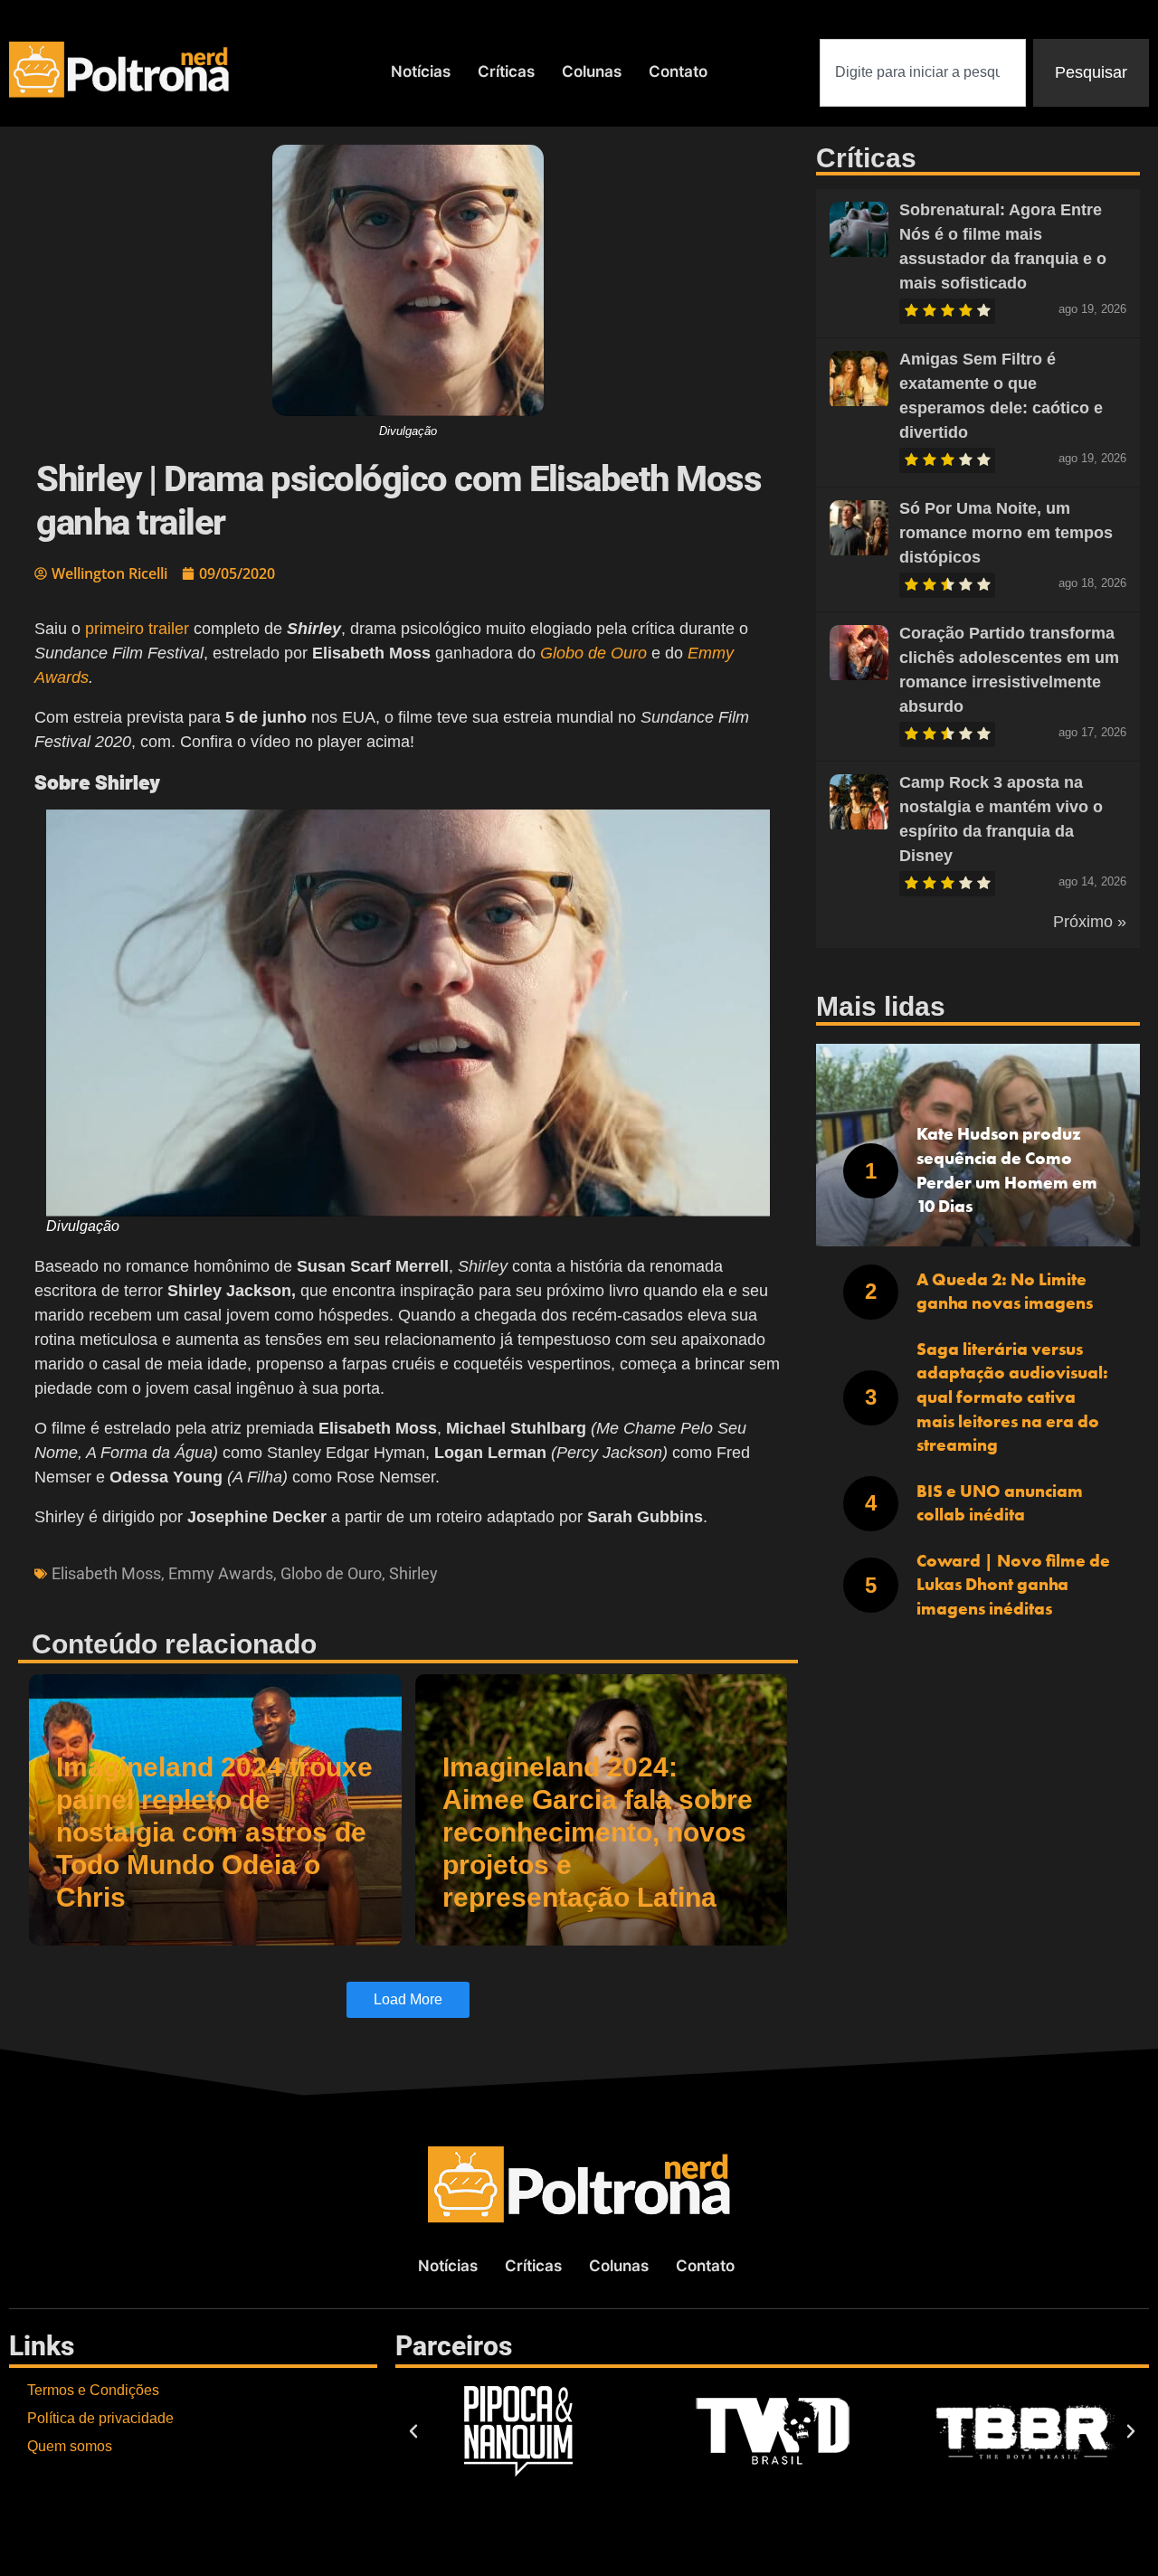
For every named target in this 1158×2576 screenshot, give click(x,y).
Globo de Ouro (331, 1573)
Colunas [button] (592, 71)
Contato (678, 71)
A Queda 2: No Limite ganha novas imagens (1005, 1292)
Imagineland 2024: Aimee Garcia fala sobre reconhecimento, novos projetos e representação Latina (598, 1832)
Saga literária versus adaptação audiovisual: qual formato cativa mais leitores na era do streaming (1012, 1397)
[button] (413, 2431)
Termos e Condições (93, 2390)
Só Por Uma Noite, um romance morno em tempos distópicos (1006, 533)
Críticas (506, 71)
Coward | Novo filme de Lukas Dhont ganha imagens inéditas (1013, 1585)
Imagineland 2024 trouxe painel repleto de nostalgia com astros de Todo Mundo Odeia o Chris (214, 1832)
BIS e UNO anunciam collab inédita (1000, 1503)
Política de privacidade (100, 2418)
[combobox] (923, 73)
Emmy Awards (221, 1573)
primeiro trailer (137, 629)
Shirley (413, 1573)
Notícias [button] (421, 71)
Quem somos (70, 2446)
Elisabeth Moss (106, 1573)
